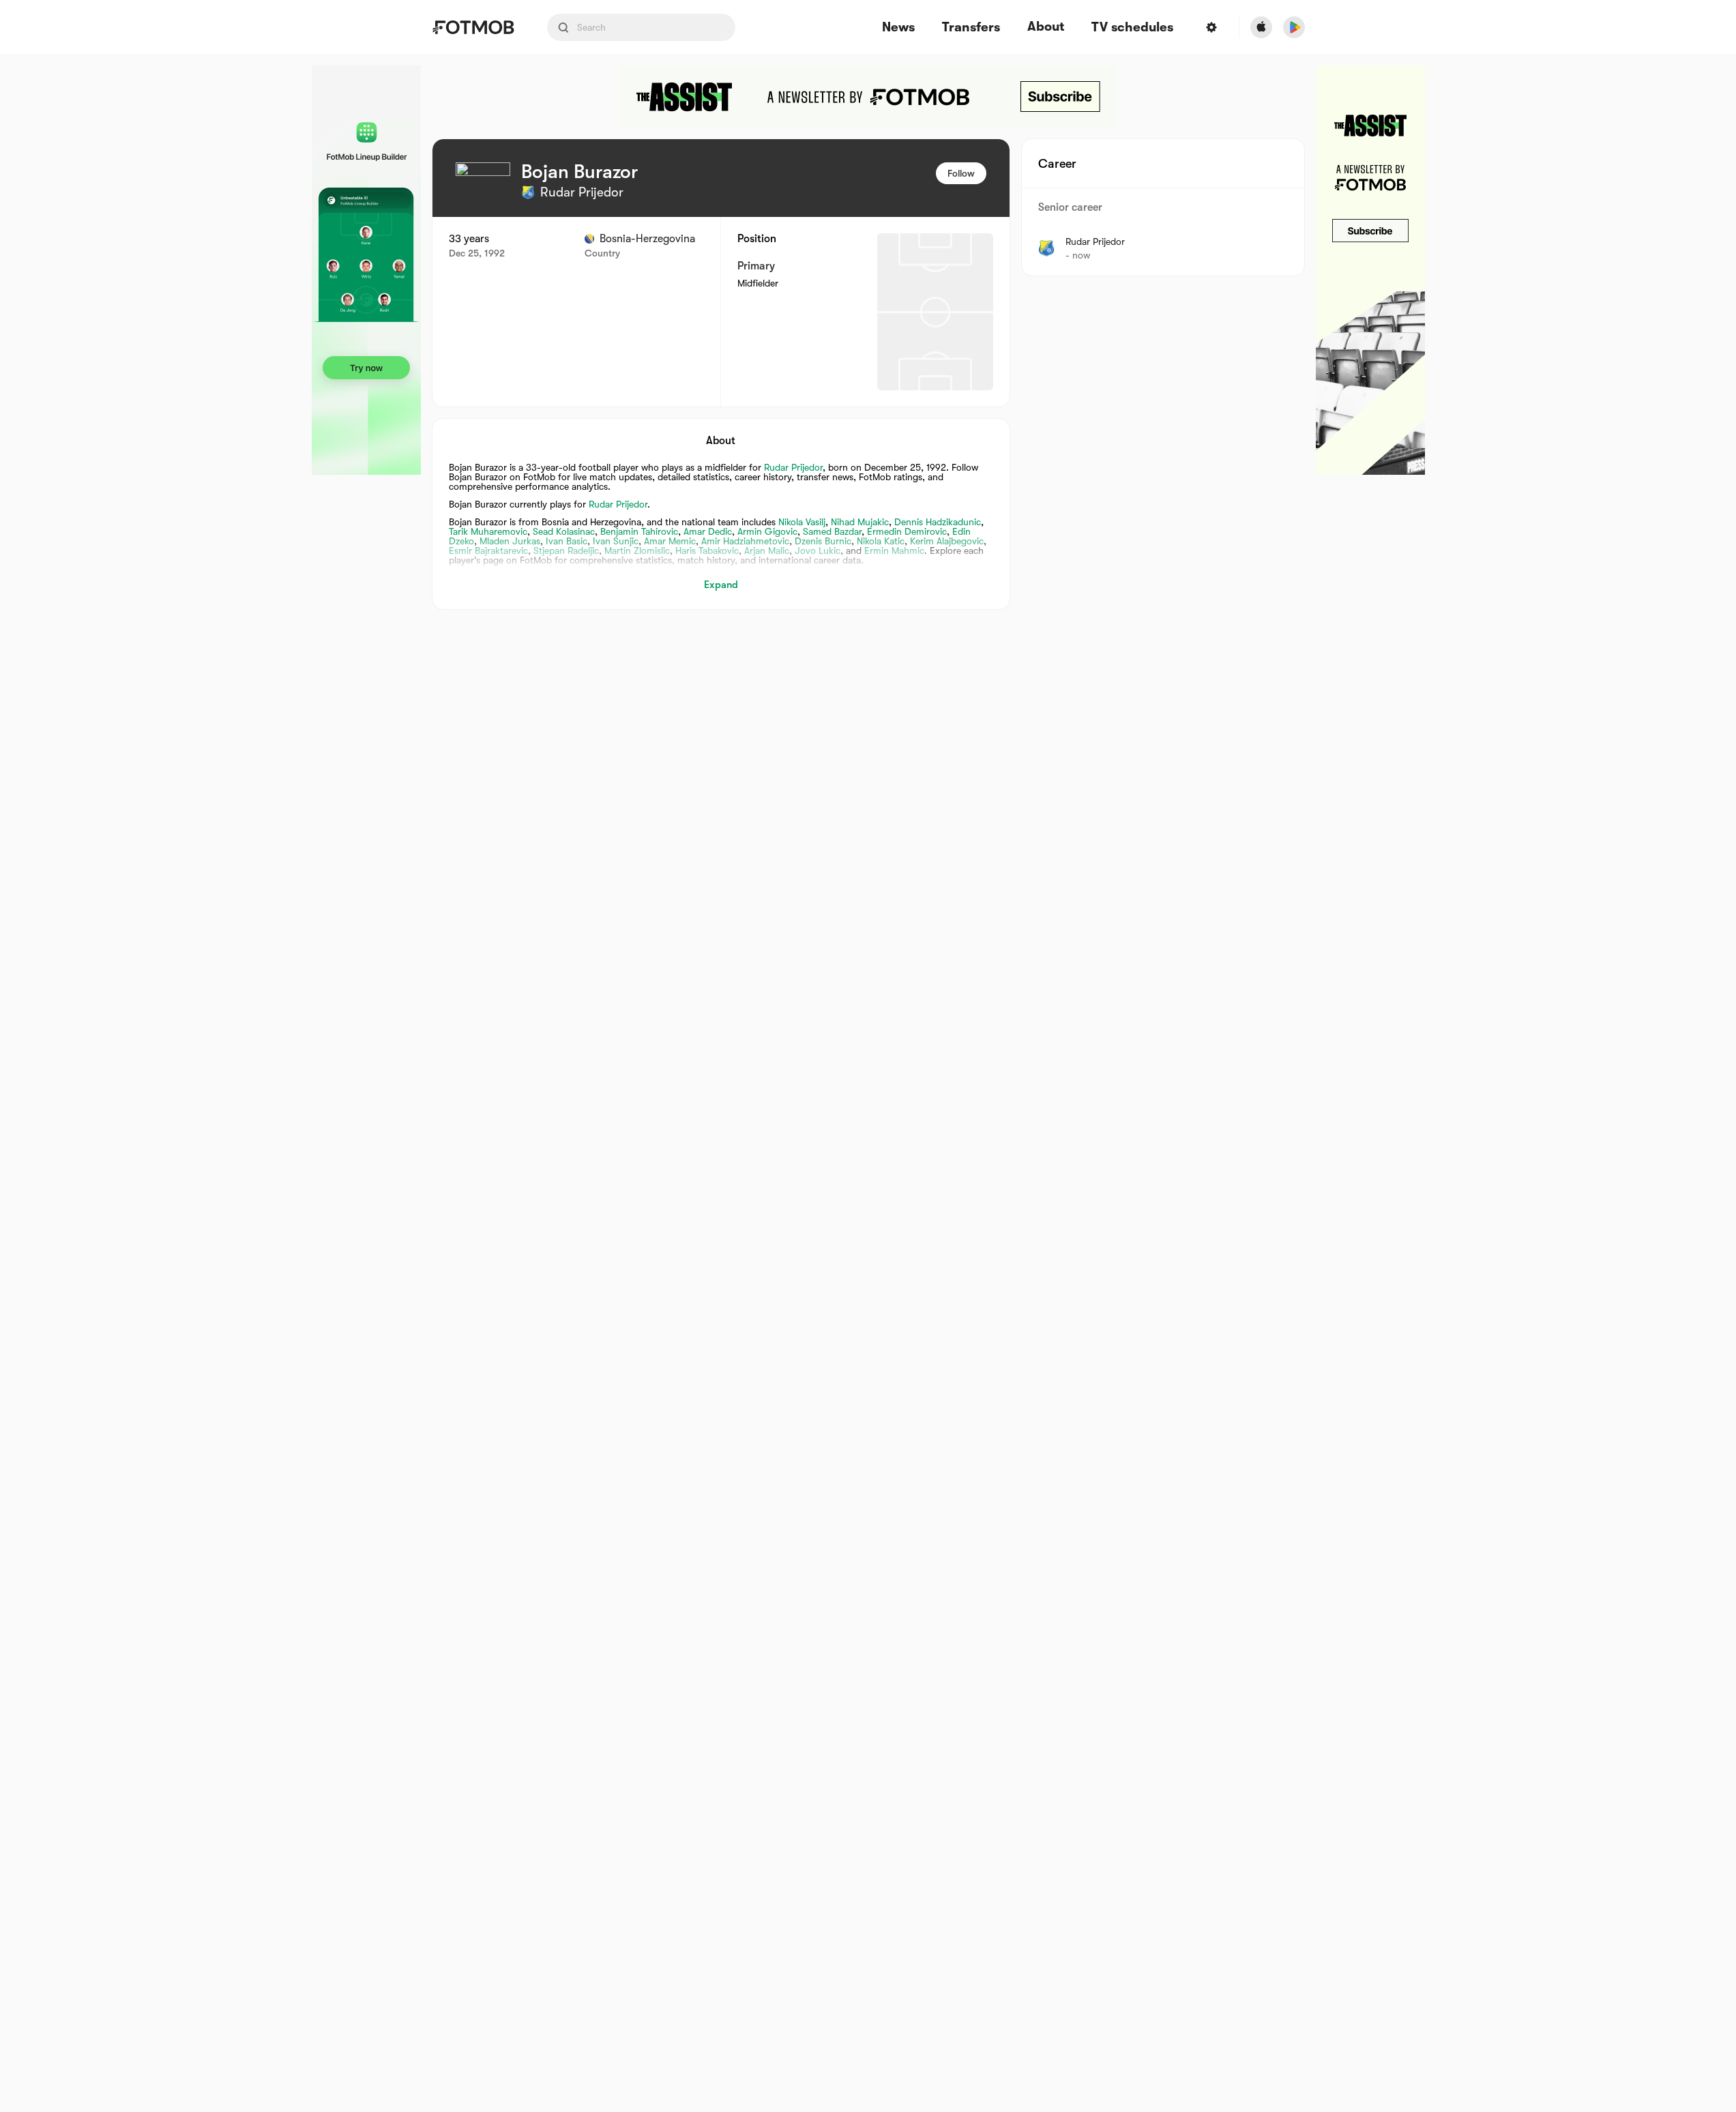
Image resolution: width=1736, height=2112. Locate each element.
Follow (961, 173)
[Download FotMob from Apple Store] (1261, 27)
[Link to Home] (473, 27)
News (898, 28)
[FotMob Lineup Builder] (366, 270)
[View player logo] (483, 190)
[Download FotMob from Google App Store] (1294, 27)
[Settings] (1211, 27)
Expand (721, 585)
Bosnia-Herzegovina (647, 239)
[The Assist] (868, 97)
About (1046, 27)
